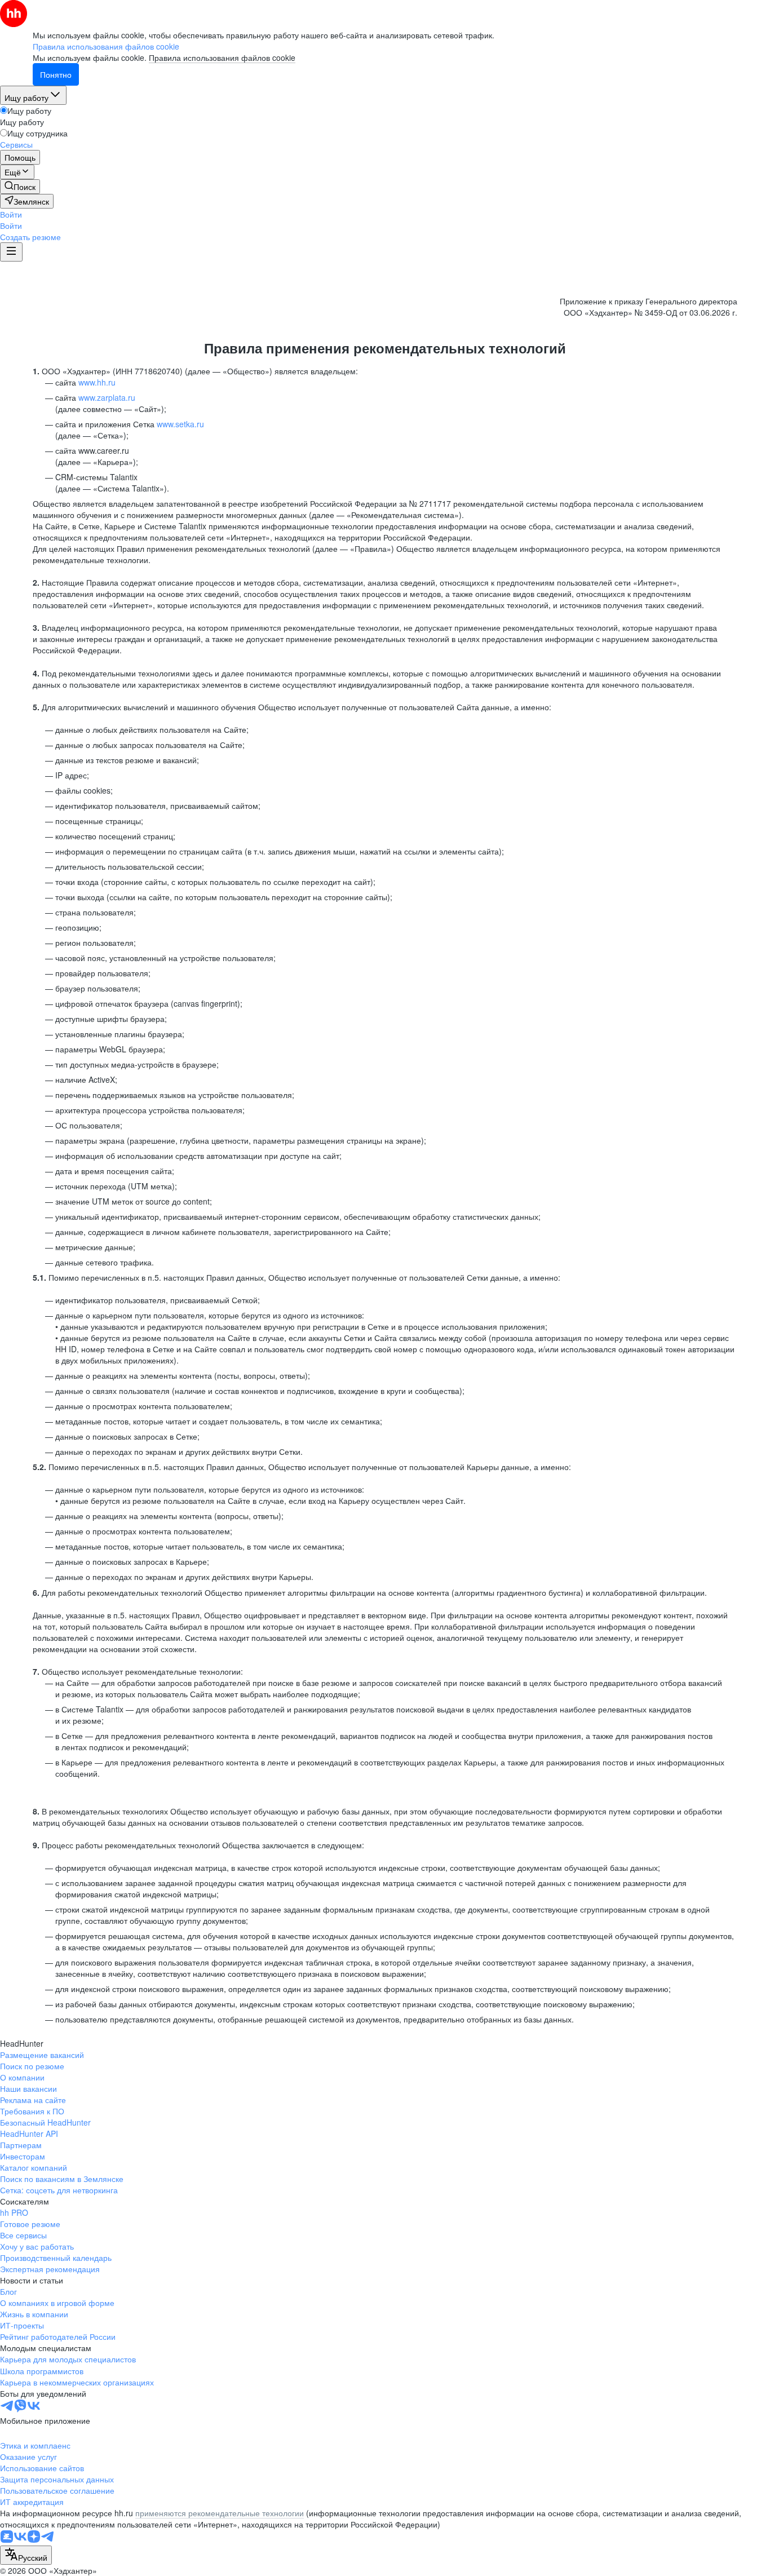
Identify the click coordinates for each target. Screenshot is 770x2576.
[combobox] (26, 2555)
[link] (20, 187)
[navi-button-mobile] (11, 252)
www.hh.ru (97, 382)
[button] (11, 214)
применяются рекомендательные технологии (220, 2513)
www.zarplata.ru (107, 397)
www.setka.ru (180, 424)
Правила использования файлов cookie (222, 57)
